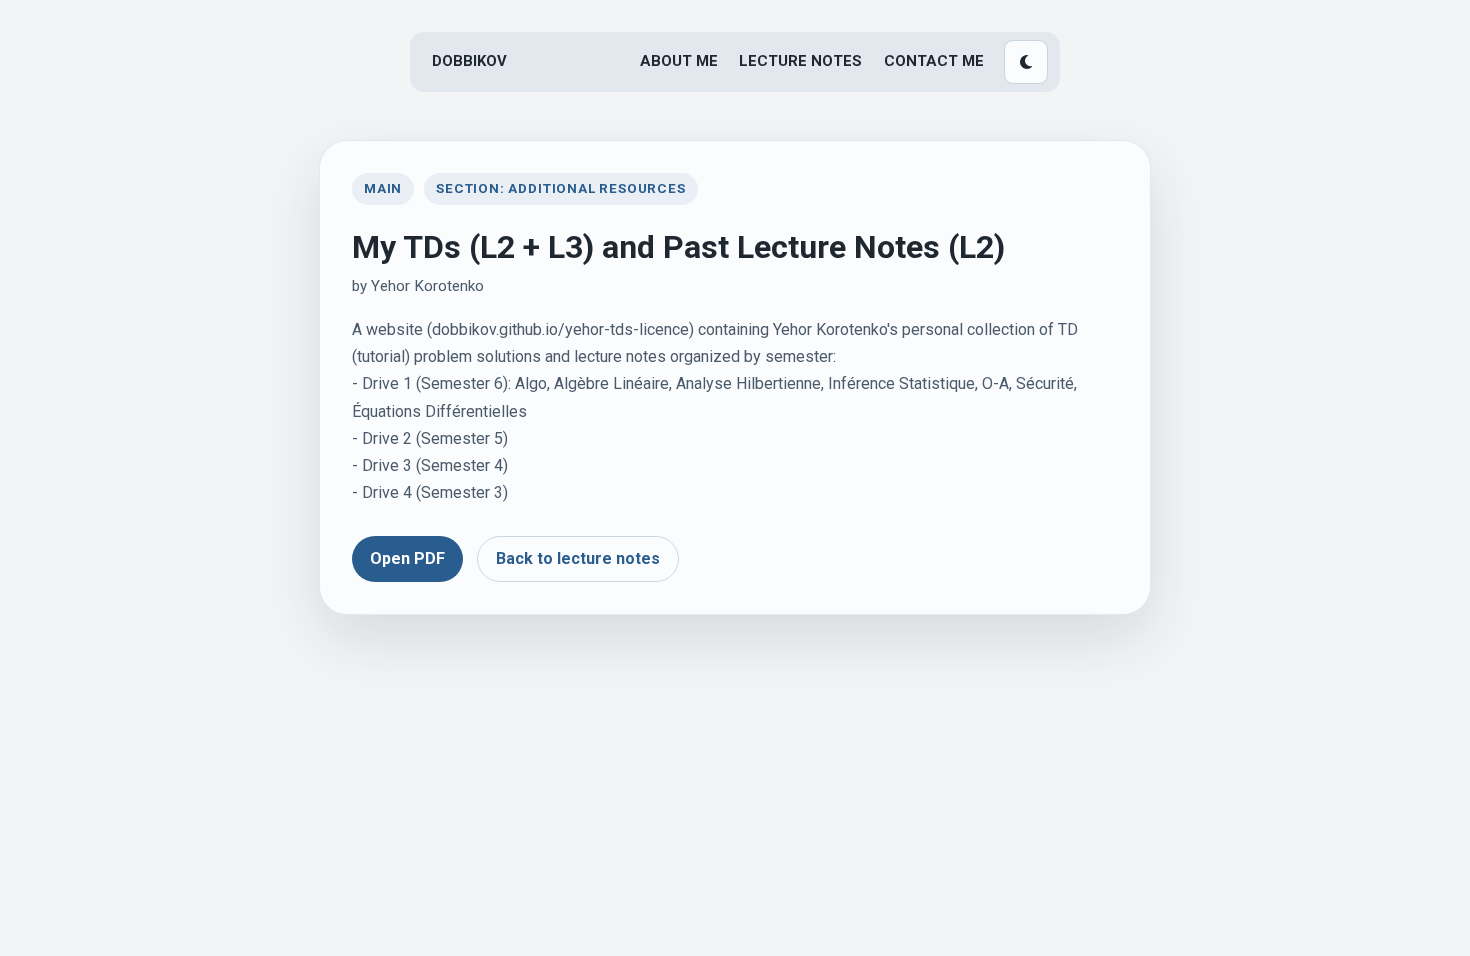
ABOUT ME (679, 61)
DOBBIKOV (469, 61)
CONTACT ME (934, 61)
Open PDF (407, 558)
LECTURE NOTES (800, 61)
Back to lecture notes (578, 558)
